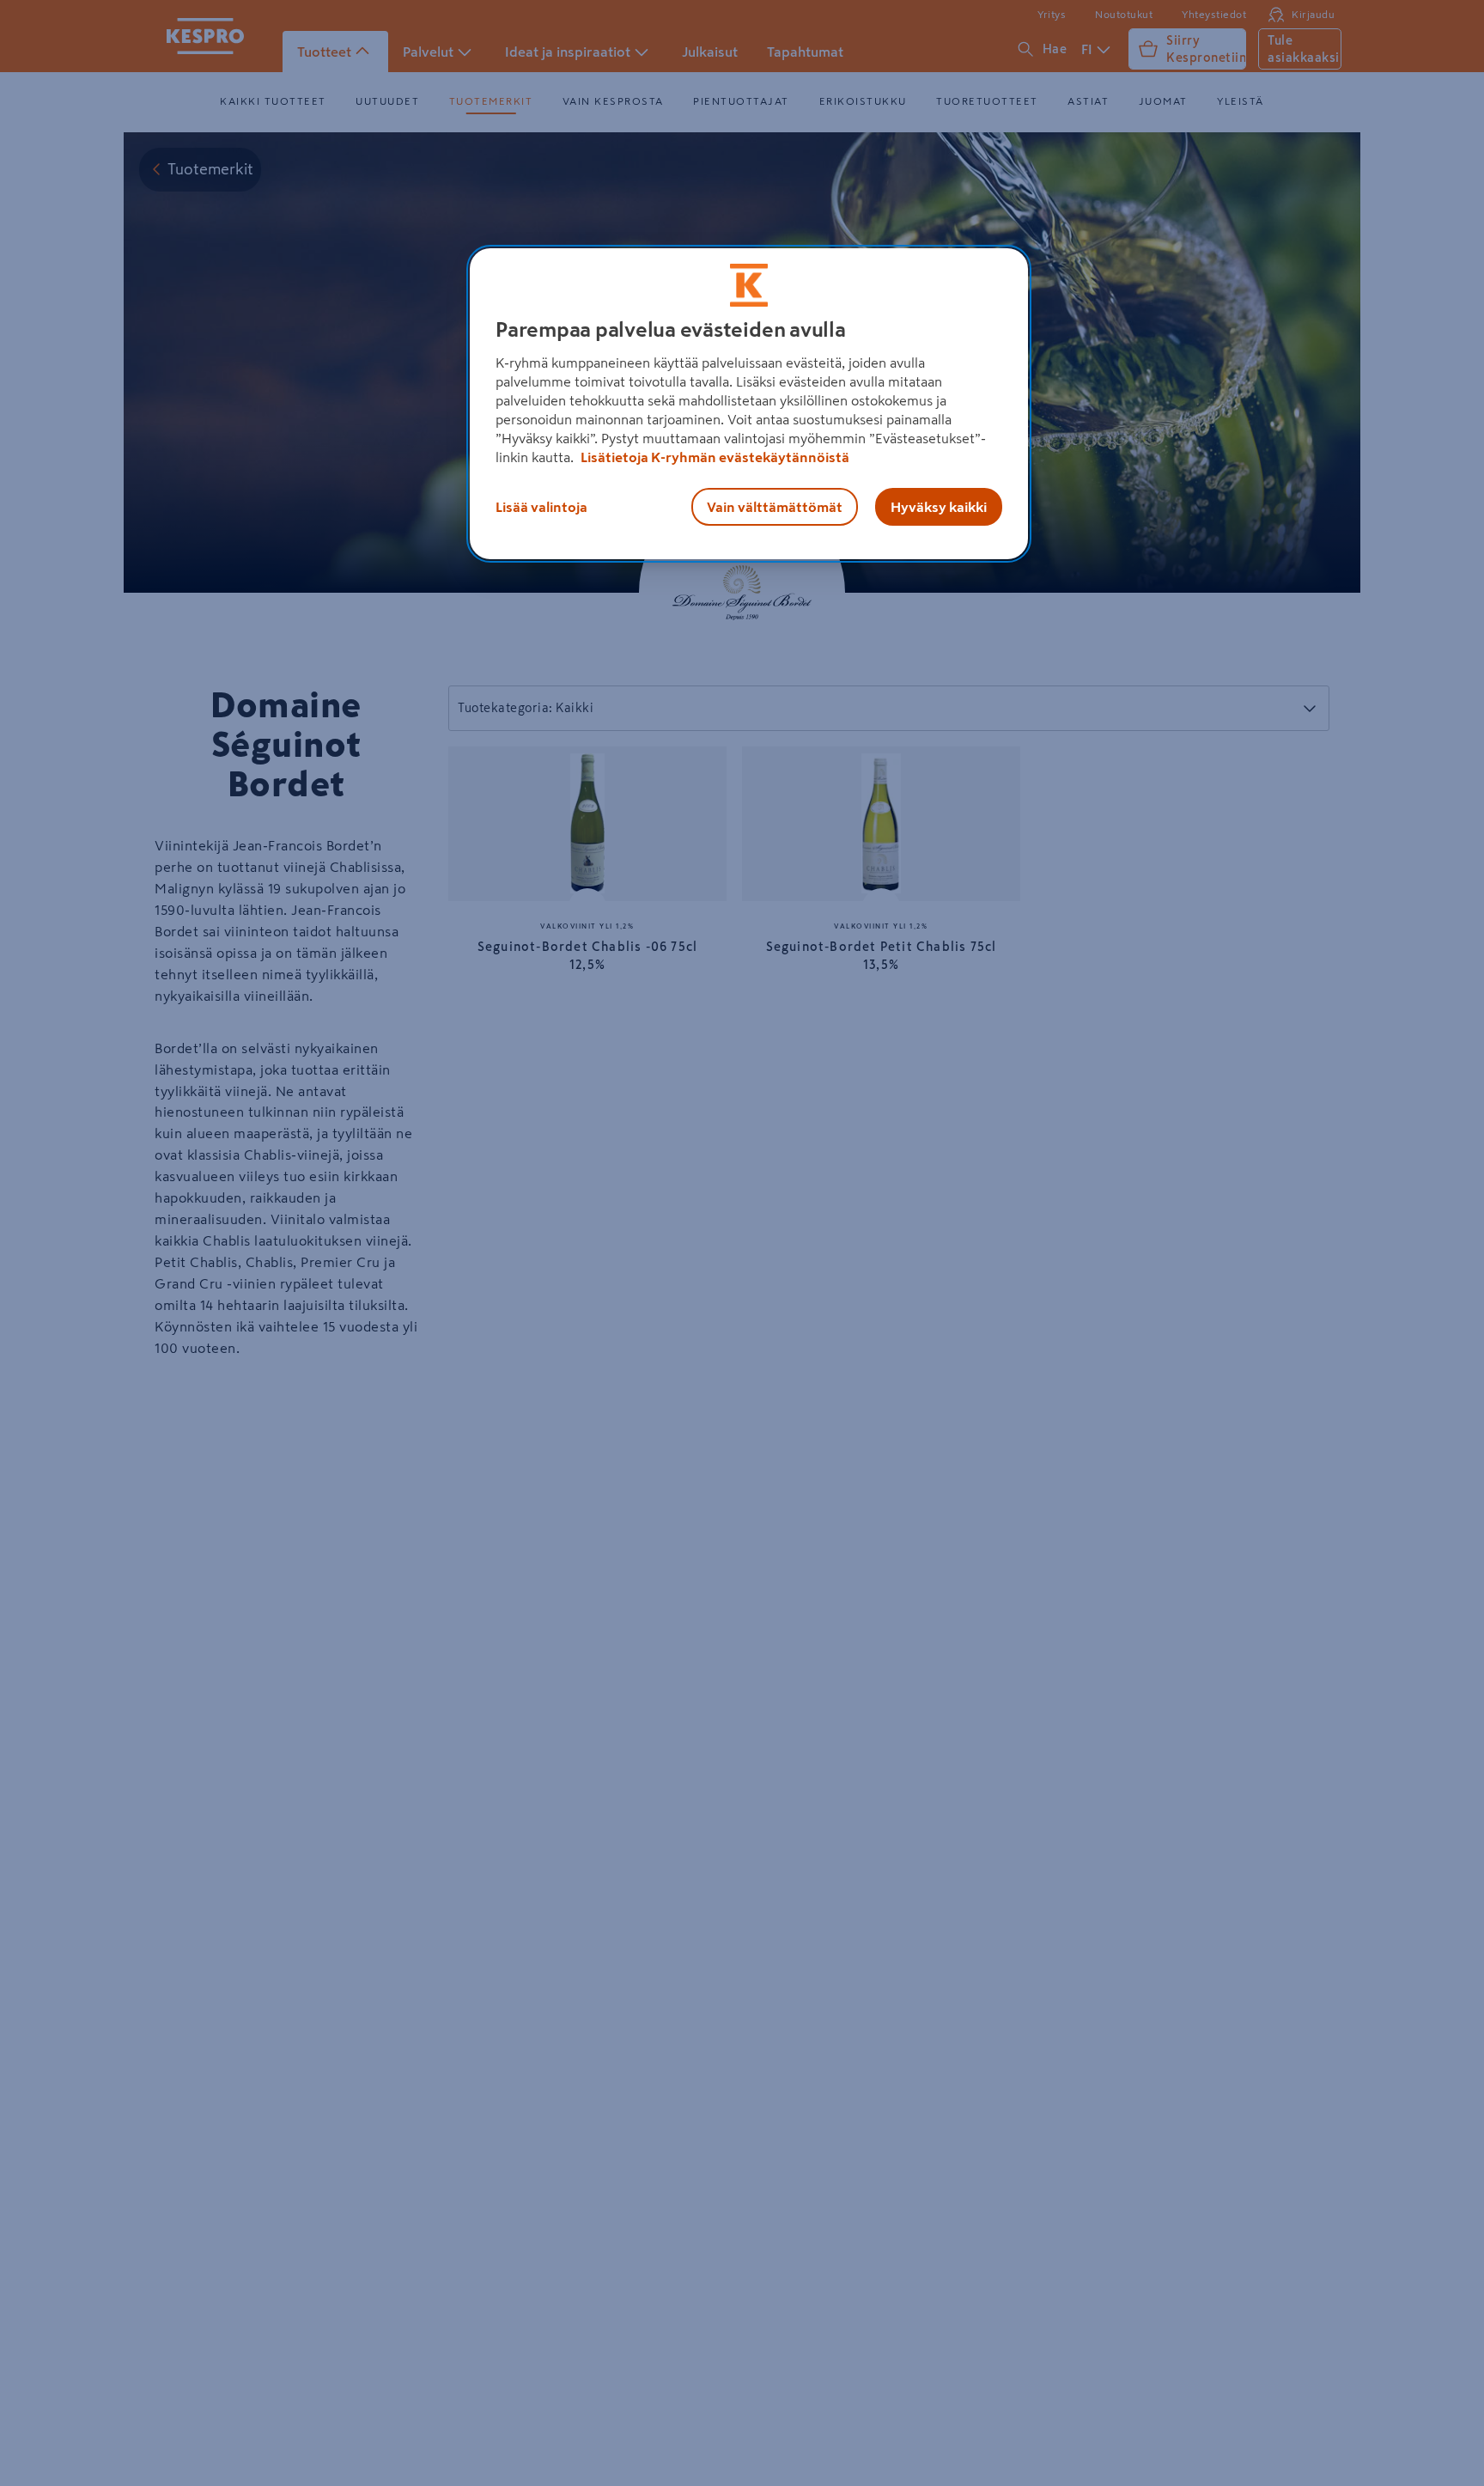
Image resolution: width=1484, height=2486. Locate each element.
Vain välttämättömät (775, 507)
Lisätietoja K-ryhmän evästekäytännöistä (714, 457)
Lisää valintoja (541, 507)
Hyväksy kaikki (939, 507)
